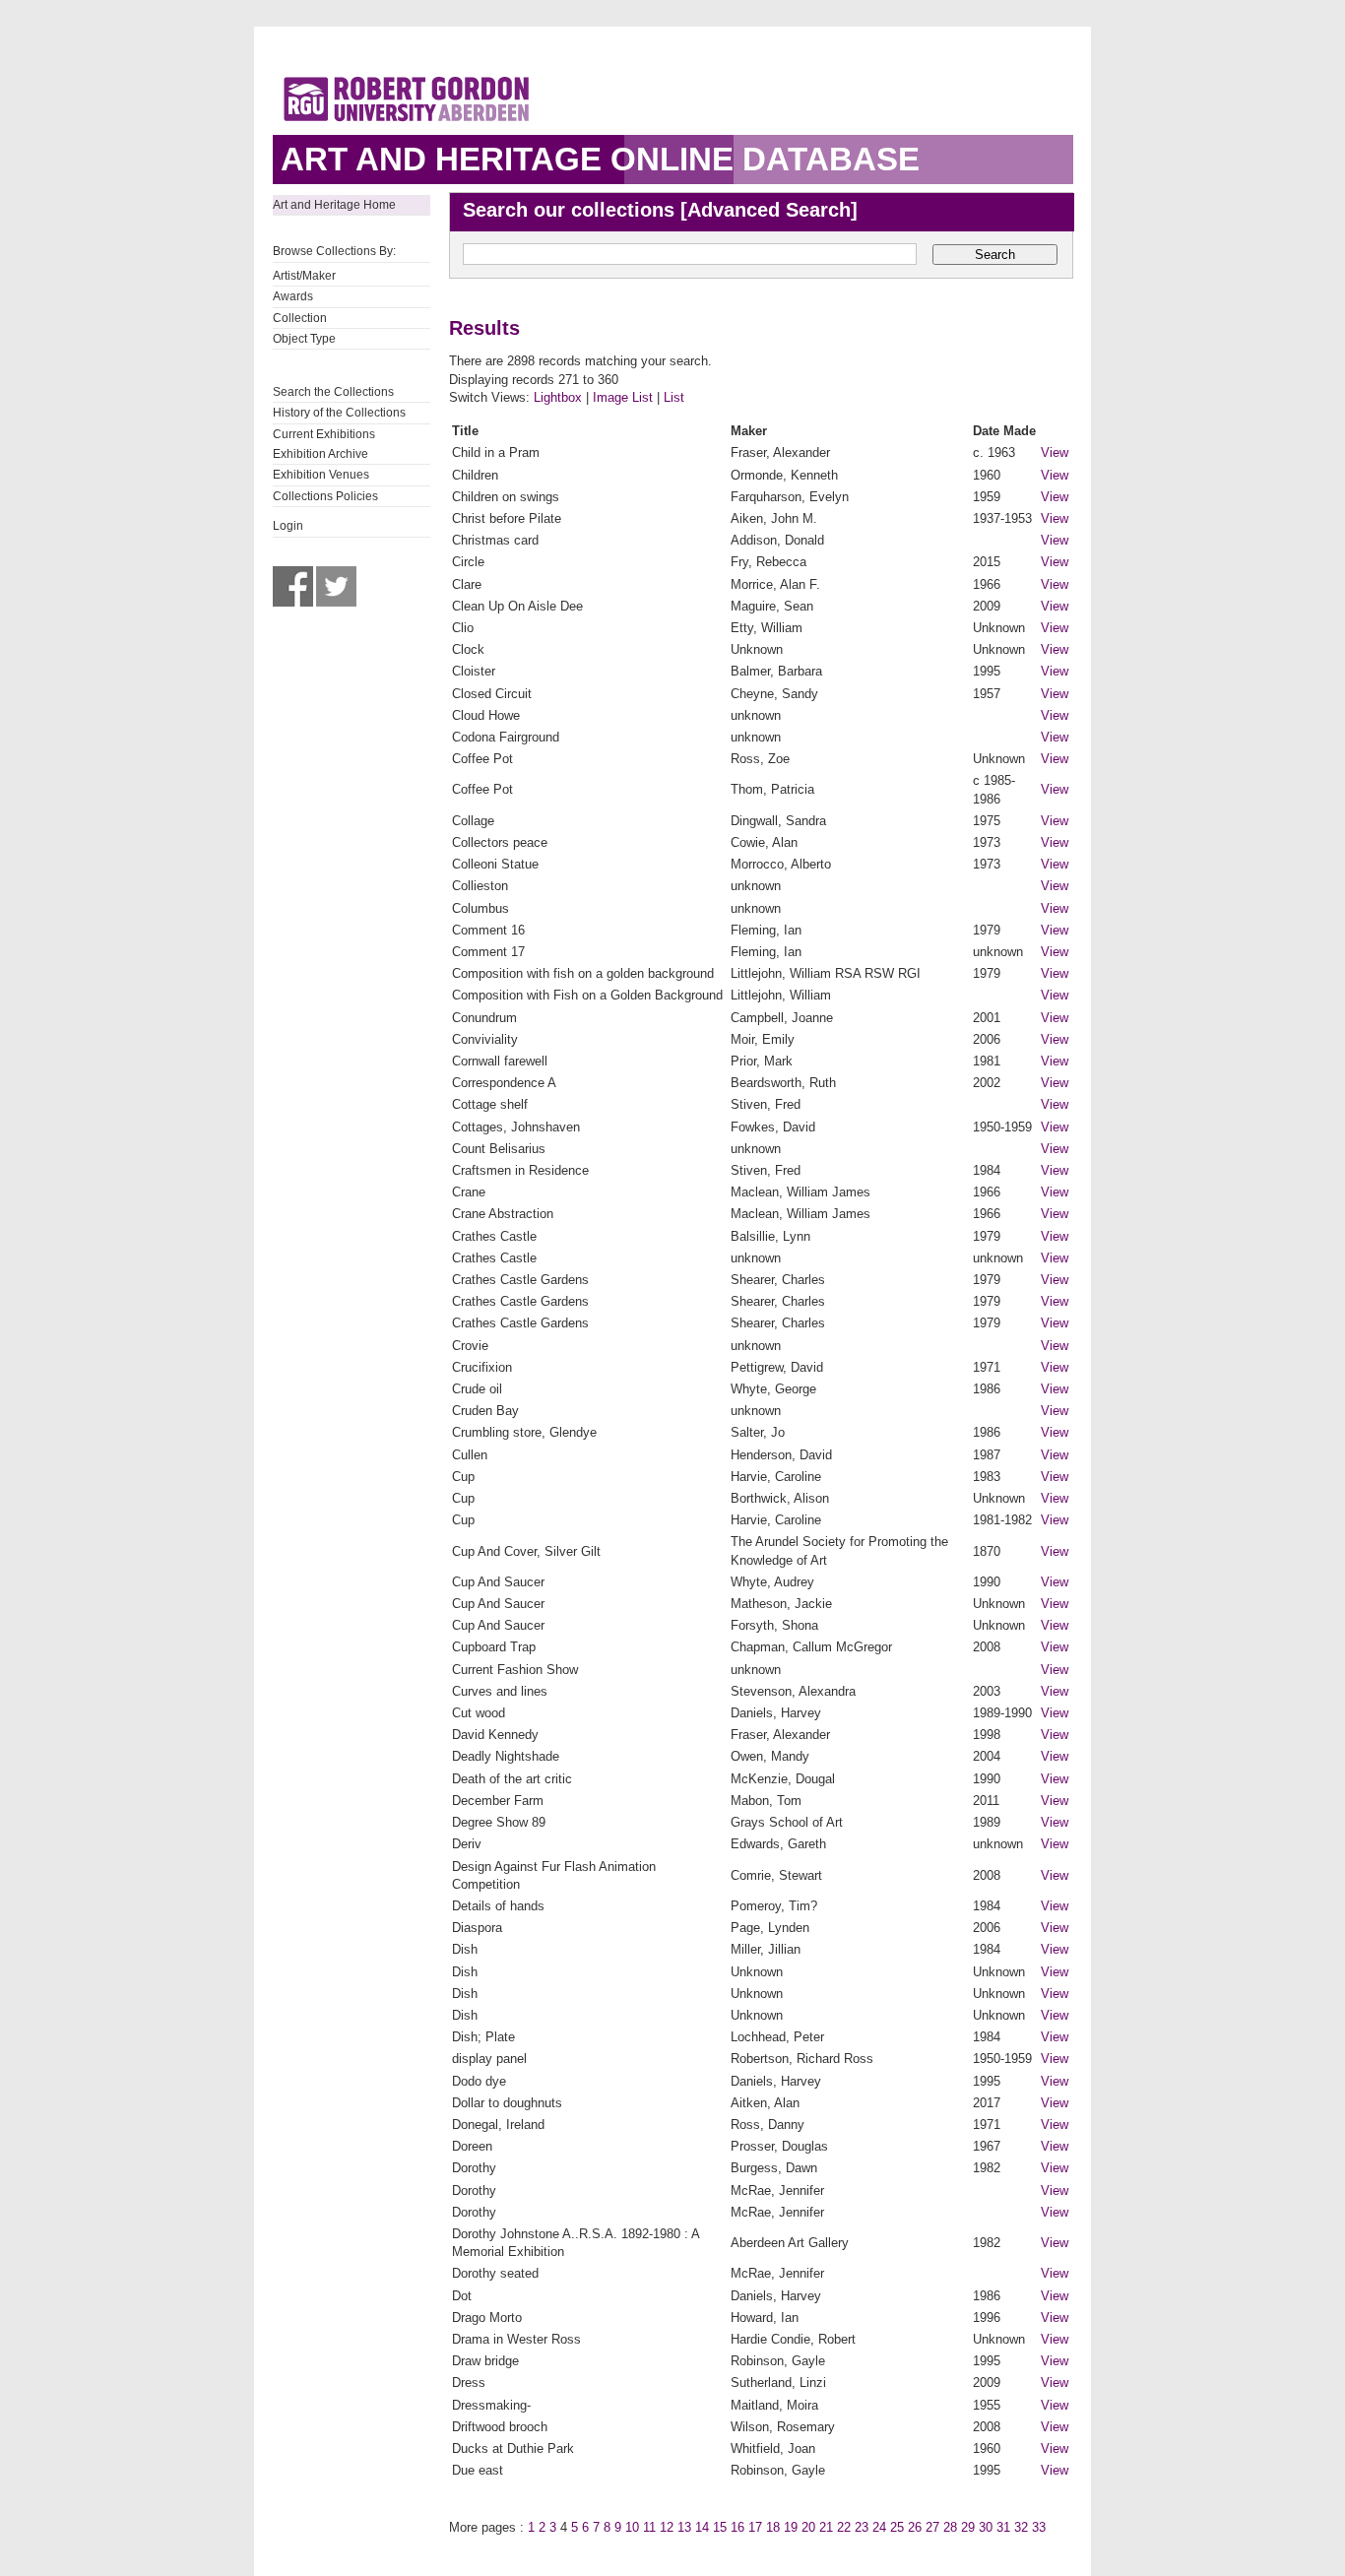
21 (826, 2527)
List (674, 397)
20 (808, 2527)
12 (667, 2527)
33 (1039, 2527)
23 (862, 2527)
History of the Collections (339, 413)
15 (720, 2527)
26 (915, 2527)
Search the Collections (333, 392)
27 (932, 2527)
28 (950, 2527)
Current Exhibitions (324, 434)
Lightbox (558, 397)
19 (791, 2527)
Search (995, 255)
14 (702, 2527)
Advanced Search (769, 210)
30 (986, 2527)
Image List (623, 397)
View (1055, 452)
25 (897, 2527)
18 (773, 2527)
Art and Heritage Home (334, 205)
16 (737, 2527)
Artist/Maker (304, 276)
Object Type (304, 339)
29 (968, 2527)
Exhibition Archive (320, 454)
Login (288, 526)
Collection (300, 318)
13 (684, 2527)
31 (1003, 2527)
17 (755, 2527)
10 (632, 2527)
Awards (293, 296)
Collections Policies (325, 496)
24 (879, 2527)
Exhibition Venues (321, 475)
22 (844, 2527)
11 (649, 2527)
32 (1021, 2527)
